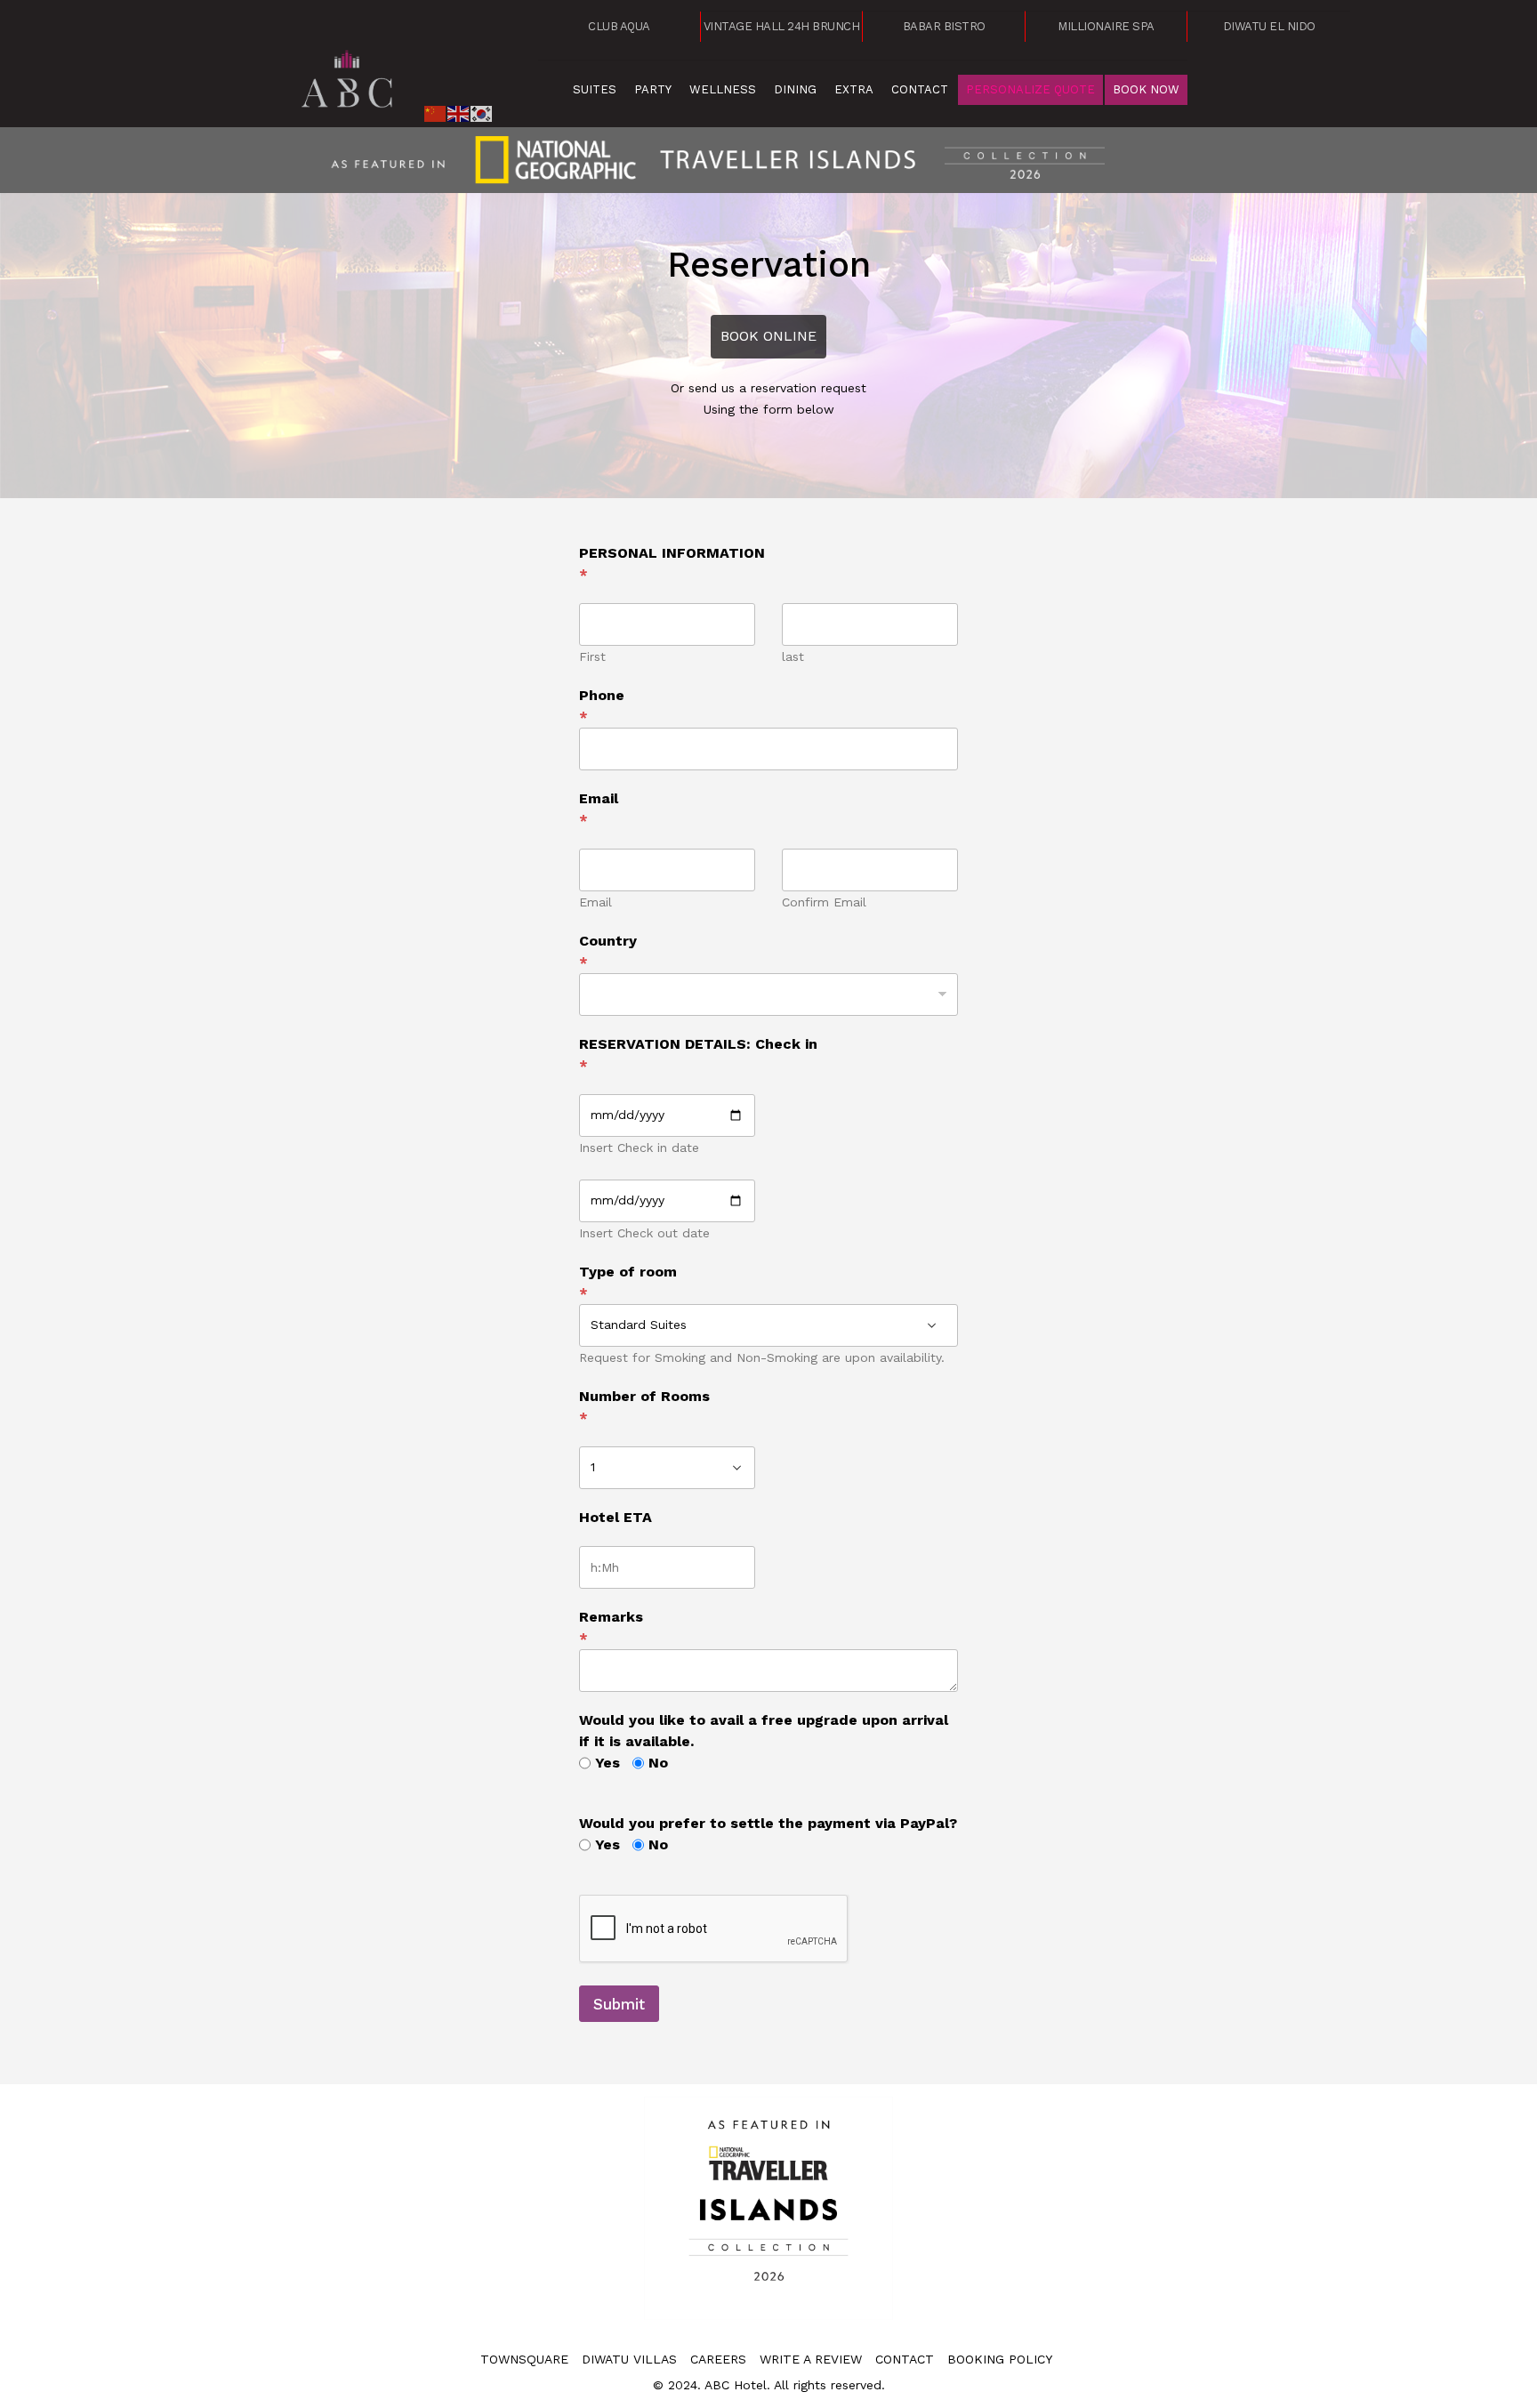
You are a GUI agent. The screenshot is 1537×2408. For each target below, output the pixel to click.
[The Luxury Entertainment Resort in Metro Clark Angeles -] (347, 76)
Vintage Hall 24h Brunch (782, 26)
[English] (459, 112)
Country (608, 951)
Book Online (768, 336)
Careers (718, 2359)
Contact (920, 89)
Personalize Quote (1030, 89)
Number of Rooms (644, 1407)
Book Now (1146, 89)
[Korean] (482, 112)
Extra (854, 89)
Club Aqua (619, 26)
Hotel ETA (616, 1517)
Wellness (723, 89)
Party (653, 89)
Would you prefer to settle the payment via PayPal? (768, 1823)
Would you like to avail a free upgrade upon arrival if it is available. (764, 1731)
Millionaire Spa (1106, 26)
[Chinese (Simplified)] (436, 112)
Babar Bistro (944, 26)
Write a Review (811, 2359)
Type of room (628, 1282)
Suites (595, 89)
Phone (602, 706)
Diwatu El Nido (1269, 26)
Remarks (611, 1627)
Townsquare (524, 2359)
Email (599, 809)
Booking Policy (1000, 2359)
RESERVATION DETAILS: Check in (698, 1055)
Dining (795, 89)
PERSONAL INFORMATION (672, 564)
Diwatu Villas (629, 2359)
